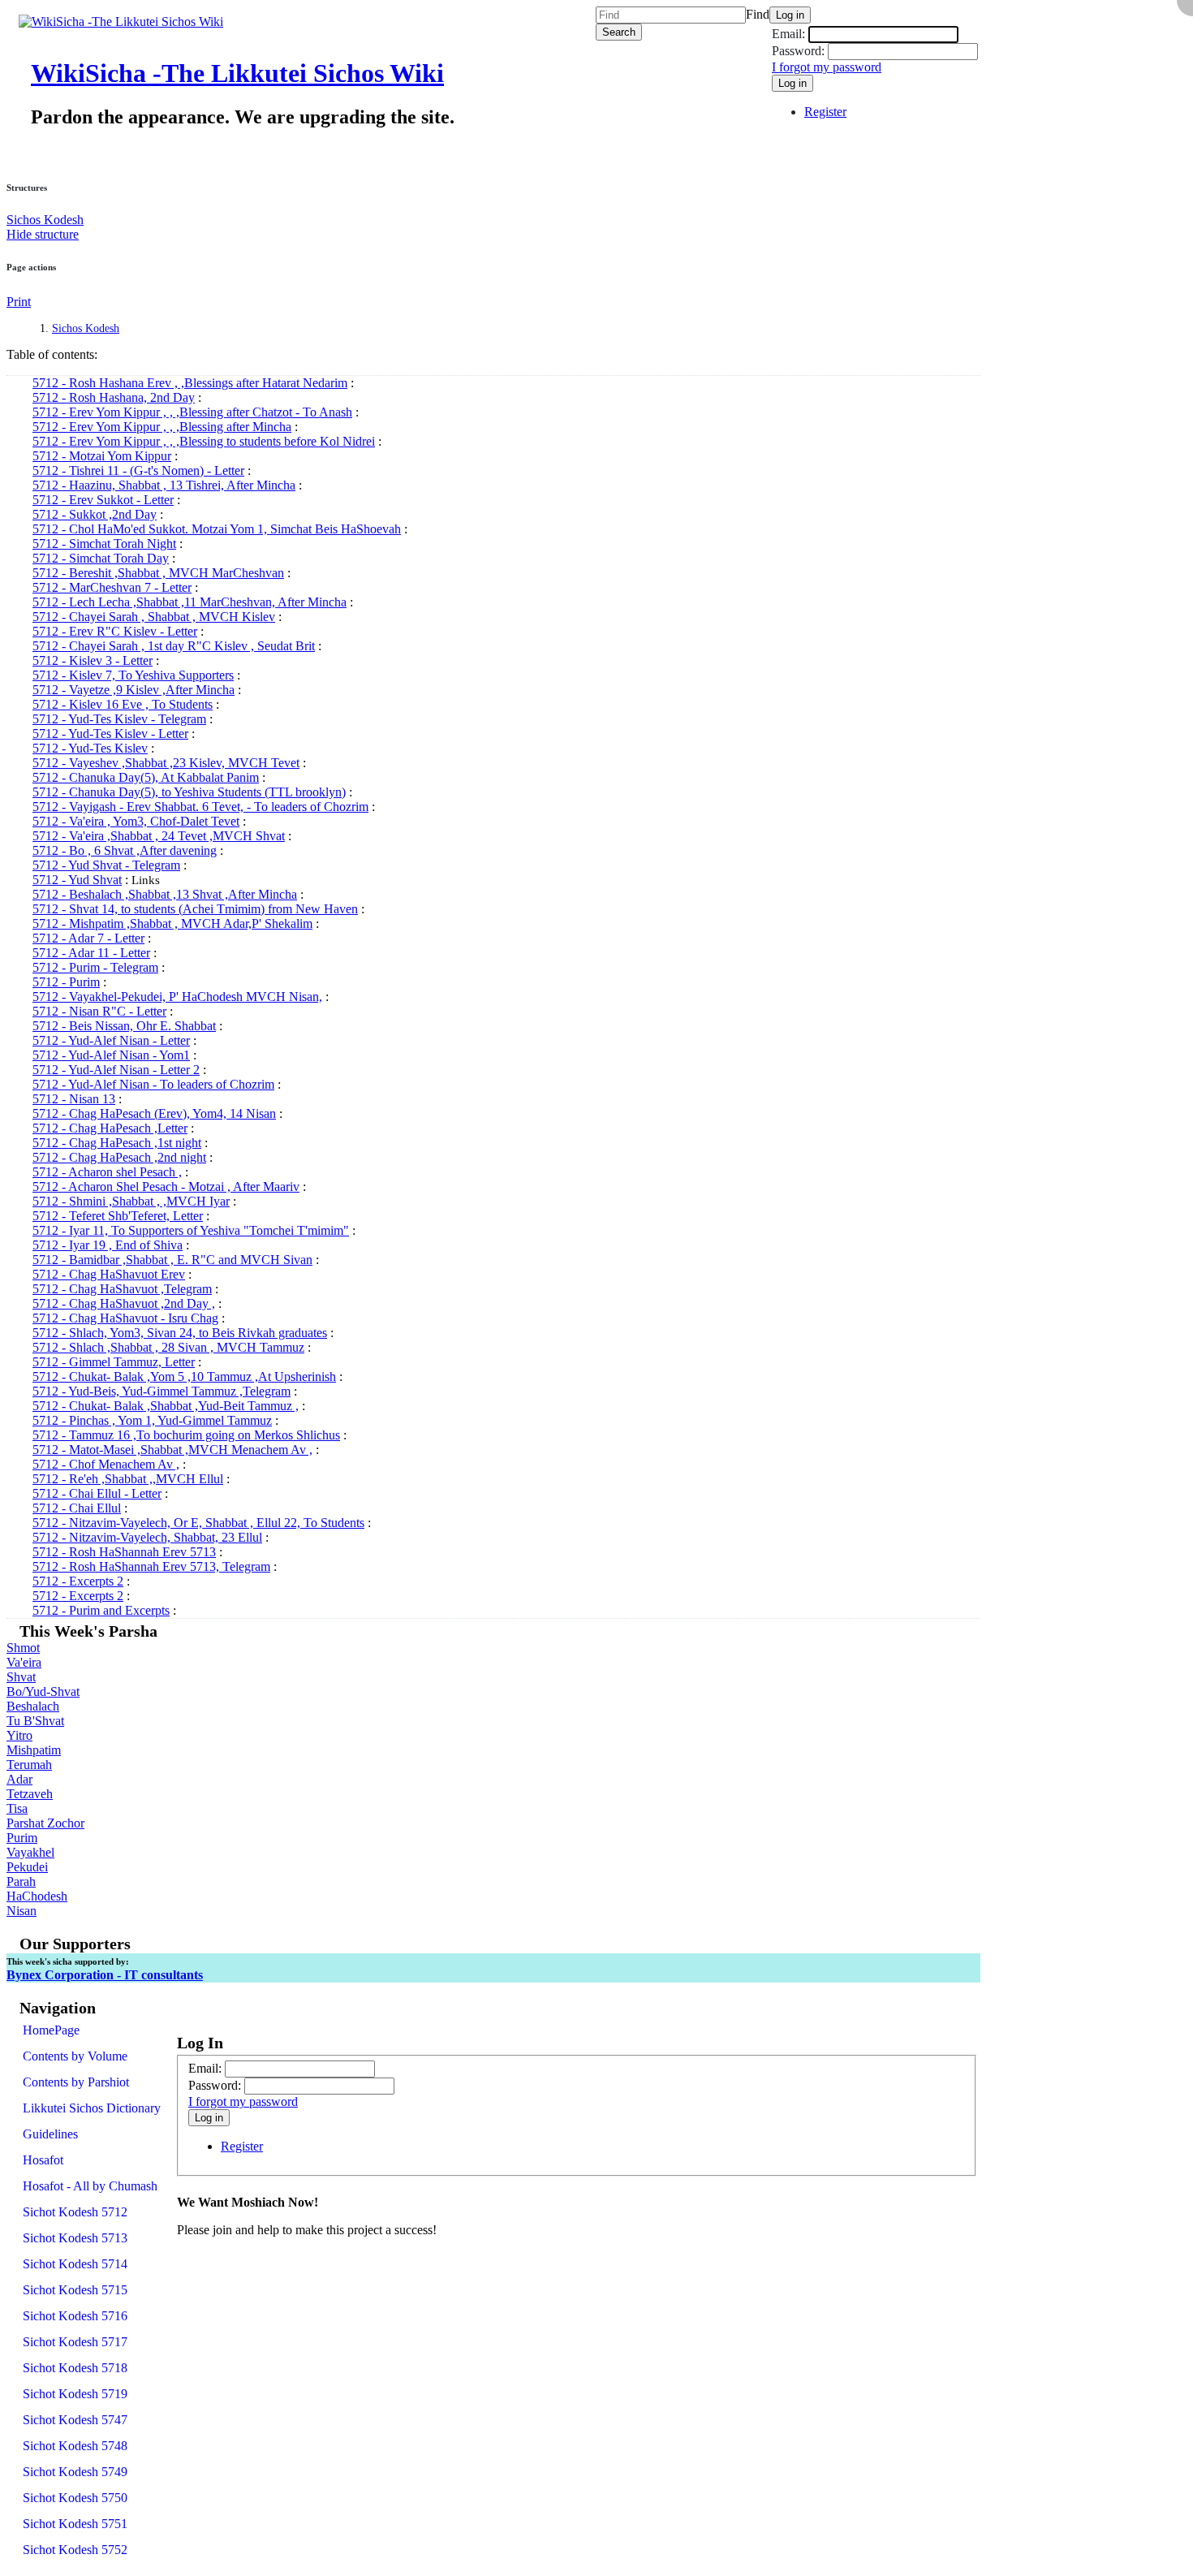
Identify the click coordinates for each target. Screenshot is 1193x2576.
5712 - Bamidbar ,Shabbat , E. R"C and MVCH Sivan (172, 1260)
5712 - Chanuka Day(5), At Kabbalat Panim (146, 777)
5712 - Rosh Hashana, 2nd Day (114, 397)
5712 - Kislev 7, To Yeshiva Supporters (133, 675)
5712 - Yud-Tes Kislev (90, 748)
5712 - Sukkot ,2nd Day (95, 514)
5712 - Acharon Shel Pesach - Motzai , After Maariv (166, 1187)
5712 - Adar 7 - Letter (88, 938)
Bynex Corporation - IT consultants (105, 1975)
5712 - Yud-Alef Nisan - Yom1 (111, 1055)
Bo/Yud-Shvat (43, 1691)
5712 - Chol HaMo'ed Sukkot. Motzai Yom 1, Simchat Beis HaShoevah (217, 529)
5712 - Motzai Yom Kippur (102, 456)
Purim (22, 1838)
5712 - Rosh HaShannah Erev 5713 (124, 1552)
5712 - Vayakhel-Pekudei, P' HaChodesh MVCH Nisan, (177, 997)
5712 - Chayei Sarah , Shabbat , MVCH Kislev (154, 617)
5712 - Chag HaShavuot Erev (109, 1274)
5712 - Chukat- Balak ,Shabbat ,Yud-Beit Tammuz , (166, 1406)
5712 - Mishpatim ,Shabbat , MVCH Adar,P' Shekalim (172, 923)
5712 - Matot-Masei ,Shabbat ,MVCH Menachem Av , (172, 1450)
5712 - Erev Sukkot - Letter (103, 500)
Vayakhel (30, 1852)
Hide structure (43, 234)
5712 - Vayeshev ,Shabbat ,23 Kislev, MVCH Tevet (166, 763)
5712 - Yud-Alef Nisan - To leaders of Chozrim (153, 1084)
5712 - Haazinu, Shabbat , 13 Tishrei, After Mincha (164, 485)
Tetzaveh (30, 1794)
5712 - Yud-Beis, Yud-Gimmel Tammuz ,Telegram (162, 1391)
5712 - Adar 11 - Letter (91, 953)
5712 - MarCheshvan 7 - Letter (112, 587)
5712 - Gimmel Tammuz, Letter (114, 1362)
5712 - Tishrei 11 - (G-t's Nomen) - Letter (138, 470)
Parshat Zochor (45, 1823)
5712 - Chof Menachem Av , (106, 1464)
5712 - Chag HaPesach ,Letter (110, 1128)
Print (19, 302)
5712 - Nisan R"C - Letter (99, 1011)
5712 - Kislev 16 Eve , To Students (123, 704)
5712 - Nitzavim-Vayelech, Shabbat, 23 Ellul (147, 1537)
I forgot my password (827, 67)
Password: (798, 51)
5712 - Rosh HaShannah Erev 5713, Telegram (151, 1566)
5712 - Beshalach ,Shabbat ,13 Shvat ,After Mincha (165, 894)
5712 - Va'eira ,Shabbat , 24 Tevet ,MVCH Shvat (159, 836)
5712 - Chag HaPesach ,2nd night (119, 1157)
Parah (21, 1881)
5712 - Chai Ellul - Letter (97, 1493)
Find (758, 14)
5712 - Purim (66, 982)
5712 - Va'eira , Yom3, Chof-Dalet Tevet (136, 821)
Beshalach (33, 1706)
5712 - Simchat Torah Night (104, 544)
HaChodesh (37, 1896)
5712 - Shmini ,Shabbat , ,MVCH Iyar (131, 1201)
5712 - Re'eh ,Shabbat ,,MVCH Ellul (128, 1479)
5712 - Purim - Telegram (95, 967)
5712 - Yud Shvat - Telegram (106, 865)
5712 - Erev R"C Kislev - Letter (115, 631)
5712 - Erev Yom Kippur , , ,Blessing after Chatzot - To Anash (192, 412)
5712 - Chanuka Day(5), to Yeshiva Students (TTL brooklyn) (189, 792)
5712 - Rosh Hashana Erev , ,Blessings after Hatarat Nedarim (190, 383)
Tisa (17, 1808)
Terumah (29, 1765)
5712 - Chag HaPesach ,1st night (117, 1143)
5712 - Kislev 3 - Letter (93, 660)
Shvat (21, 1677)
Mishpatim (34, 1750)
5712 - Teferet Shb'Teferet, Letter (118, 1216)
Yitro (19, 1735)
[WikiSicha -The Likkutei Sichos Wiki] (115, 22)
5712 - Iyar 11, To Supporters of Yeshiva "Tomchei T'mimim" (191, 1230)
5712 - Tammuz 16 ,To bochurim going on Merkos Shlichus (186, 1435)
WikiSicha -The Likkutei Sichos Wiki (237, 73)
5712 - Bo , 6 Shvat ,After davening (125, 850)
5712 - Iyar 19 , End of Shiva (108, 1245)
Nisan (22, 1911)
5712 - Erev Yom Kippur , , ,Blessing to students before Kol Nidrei (204, 441)
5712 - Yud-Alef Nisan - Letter (111, 1040)
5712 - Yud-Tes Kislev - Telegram (119, 719)
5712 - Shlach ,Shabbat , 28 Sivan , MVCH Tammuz (168, 1347)
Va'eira (24, 1662)
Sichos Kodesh (45, 220)
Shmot (23, 1648)
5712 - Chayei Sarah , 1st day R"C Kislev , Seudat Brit (174, 646)
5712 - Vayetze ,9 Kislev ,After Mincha (134, 690)
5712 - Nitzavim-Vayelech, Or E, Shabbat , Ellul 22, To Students (198, 1523)
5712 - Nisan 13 (74, 1099)
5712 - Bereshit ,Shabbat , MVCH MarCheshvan (158, 573)
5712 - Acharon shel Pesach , (107, 1172)
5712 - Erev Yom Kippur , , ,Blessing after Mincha (162, 427)
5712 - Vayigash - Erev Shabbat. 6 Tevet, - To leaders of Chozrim (200, 807)
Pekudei (27, 1867)
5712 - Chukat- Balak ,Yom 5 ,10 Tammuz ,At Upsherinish (184, 1376)
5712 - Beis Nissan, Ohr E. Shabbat (124, 1026)
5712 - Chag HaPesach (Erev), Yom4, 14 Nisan (154, 1113)
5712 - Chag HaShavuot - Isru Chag (125, 1318)
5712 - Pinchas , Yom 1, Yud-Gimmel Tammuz (152, 1420)
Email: (790, 34)
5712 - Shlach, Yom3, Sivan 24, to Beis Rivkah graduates (180, 1333)
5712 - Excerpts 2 (78, 1581)
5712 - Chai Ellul (77, 1508)
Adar (19, 1779)
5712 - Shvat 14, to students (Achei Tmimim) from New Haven (195, 909)
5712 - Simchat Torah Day (101, 558)
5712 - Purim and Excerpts (101, 1610)
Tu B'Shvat (35, 1721)
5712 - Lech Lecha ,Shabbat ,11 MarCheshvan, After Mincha (190, 602)
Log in (790, 15)
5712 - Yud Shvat (77, 880)
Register (825, 112)
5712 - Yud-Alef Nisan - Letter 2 (116, 1070)
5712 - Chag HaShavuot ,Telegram (122, 1289)
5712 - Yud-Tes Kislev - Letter (110, 734)
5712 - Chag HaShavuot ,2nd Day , (124, 1303)
